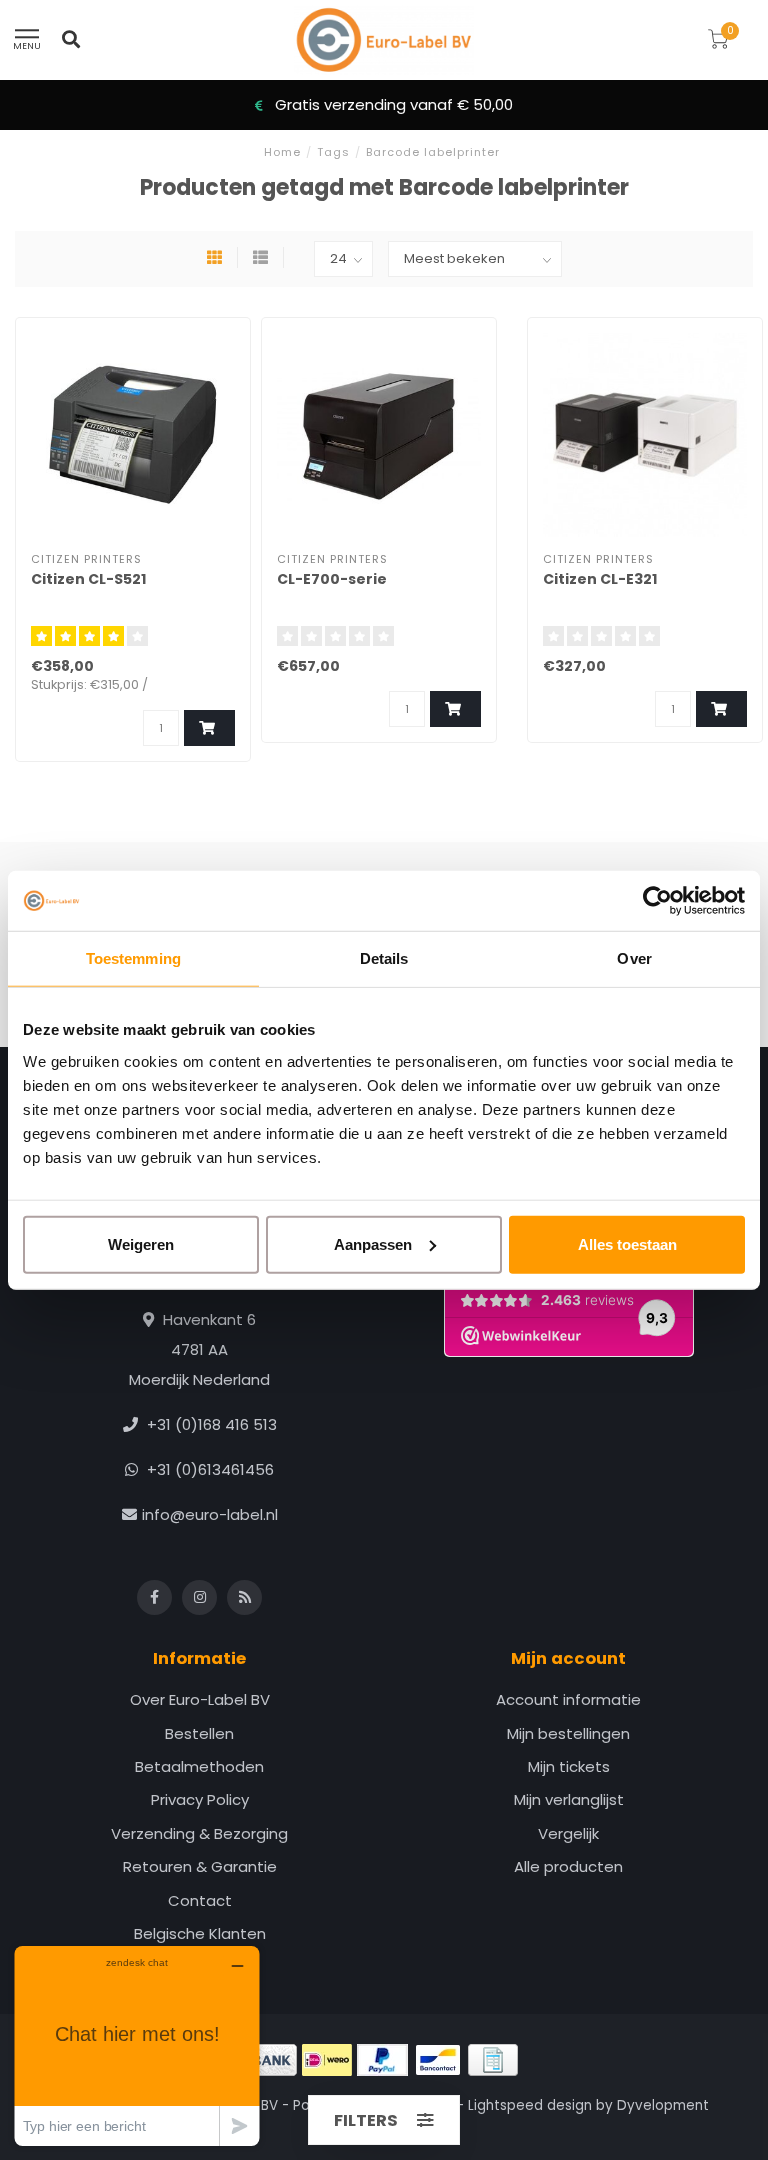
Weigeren (141, 1243)
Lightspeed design (530, 2105)
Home (282, 152)
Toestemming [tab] (133, 958)
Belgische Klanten (200, 1933)
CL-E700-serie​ (332, 579)
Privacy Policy (200, 1799)
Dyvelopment (663, 2105)
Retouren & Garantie (200, 1866)
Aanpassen (373, 1243)
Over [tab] (634, 958)
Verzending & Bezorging (199, 1833)
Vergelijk (568, 1833)
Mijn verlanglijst (569, 1799)
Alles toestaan (627, 1243)
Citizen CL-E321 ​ (601, 579)
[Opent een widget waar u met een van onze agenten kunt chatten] (137, 2045)
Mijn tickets (569, 1766)
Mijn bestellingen (568, 1733)
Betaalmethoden (199, 1766)
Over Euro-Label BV (200, 1699)
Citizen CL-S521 (88, 579)
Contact (200, 1900)
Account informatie (568, 1699)
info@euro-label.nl (210, 1514)
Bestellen (199, 1733)
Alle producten (568, 1866)
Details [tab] (384, 958)
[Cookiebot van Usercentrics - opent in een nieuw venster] (657, 901)
